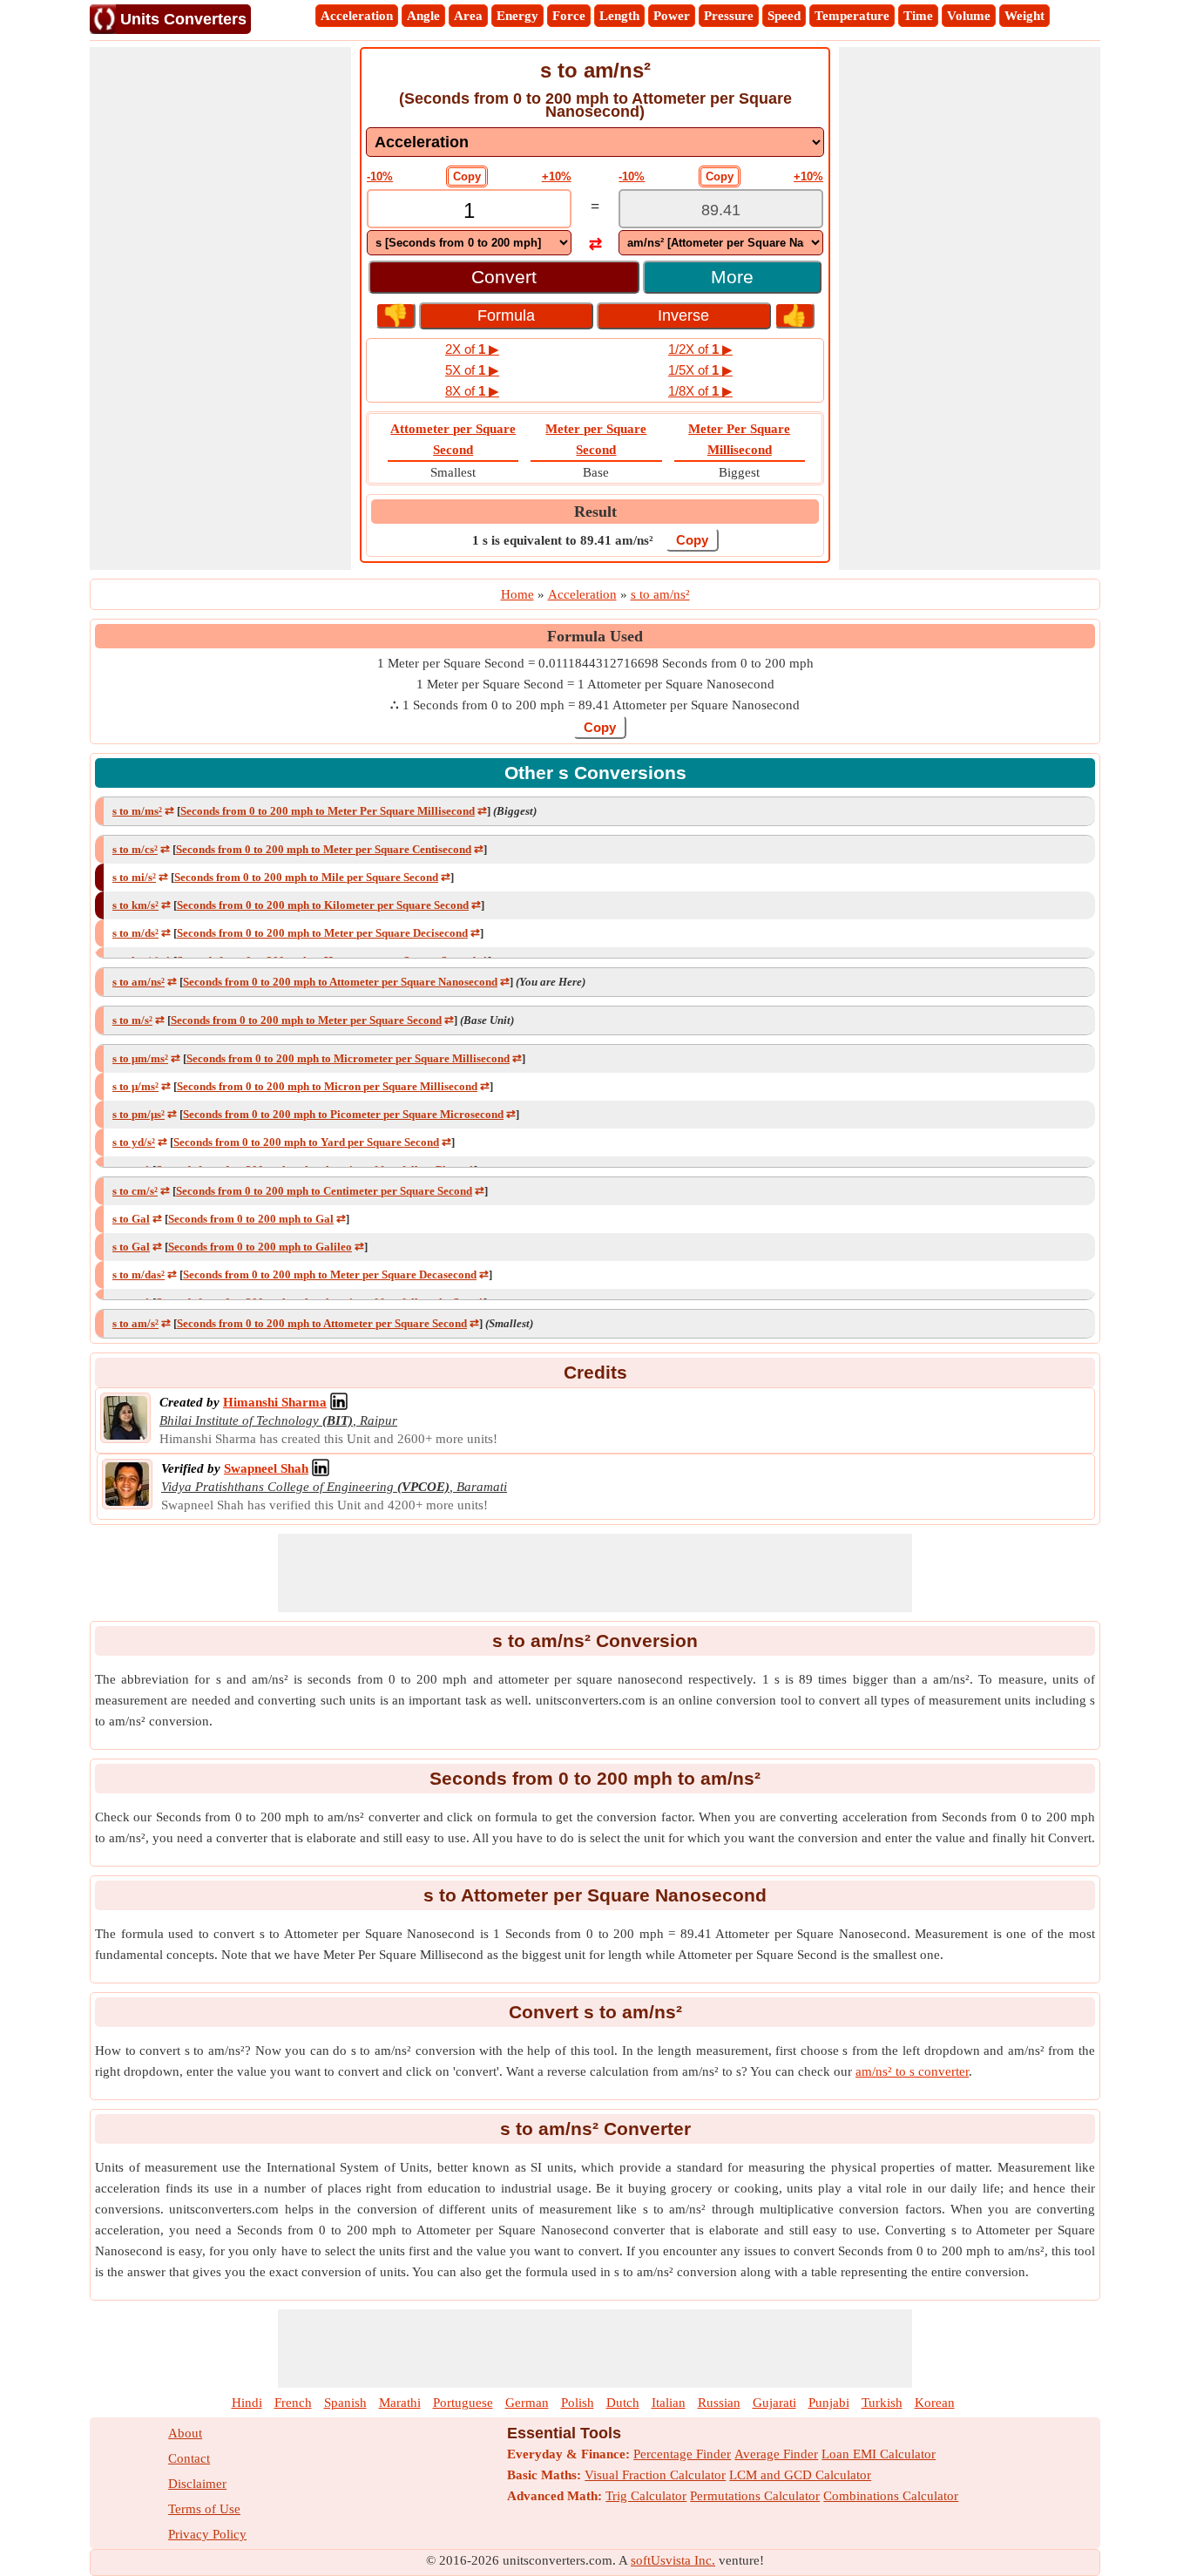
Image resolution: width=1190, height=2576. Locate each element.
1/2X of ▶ (700, 349)
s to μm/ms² (140, 1058)
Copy (467, 176)
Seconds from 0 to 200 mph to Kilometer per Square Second (323, 905)
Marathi (400, 2403)
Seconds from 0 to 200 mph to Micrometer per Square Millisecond (348, 1058)
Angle (423, 16)
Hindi (247, 2403)
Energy (517, 16)
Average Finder (776, 2454)
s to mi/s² (134, 877)
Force (569, 16)
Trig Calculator (646, 2496)
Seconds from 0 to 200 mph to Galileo (260, 1247)
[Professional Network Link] (339, 1402)
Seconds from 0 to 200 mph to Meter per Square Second (306, 1020)
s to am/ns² (139, 982)
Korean (935, 2403)
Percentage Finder (682, 2454)
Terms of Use (204, 2509)
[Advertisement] (220, 308)
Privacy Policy (207, 2534)
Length (619, 16)
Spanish (345, 2403)
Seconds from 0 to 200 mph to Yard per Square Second (306, 1142)
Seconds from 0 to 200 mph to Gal (251, 1219)
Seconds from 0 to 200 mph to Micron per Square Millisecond (327, 1086)
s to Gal (131, 1219)
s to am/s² (135, 1323)
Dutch (623, 2403)
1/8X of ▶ (700, 391)
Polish (578, 2403)
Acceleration (357, 16)
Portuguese (463, 2403)
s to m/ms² (137, 811)
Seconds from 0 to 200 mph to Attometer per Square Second (322, 1323)
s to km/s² (135, 905)
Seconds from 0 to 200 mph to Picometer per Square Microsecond (343, 1114)
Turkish (882, 2403)
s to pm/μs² (139, 1114)
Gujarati (774, 2403)
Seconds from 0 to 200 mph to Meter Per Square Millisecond (328, 811)
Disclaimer (197, 2484)
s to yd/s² (134, 1142)
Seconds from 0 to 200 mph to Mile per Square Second (306, 877)
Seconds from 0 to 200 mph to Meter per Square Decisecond (322, 933)
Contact (189, 2458)
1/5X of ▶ (700, 370)
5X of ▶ (472, 370)
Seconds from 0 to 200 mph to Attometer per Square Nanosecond (340, 982)
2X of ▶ (472, 349)
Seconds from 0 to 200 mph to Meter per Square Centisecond (324, 849)
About (185, 2433)
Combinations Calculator (891, 2496)
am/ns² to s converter (912, 2071)
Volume (969, 16)
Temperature (852, 16)
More (732, 277)
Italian (669, 2403)
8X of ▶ (472, 391)
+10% (557, 176)
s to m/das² (139, 1274)
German (527, 2403)
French (293, 2403)
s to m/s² (132, 1020)
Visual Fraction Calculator (655, 2475)
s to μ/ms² (135, 1086)
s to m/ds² (135, 933)
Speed (784, 16)
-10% (380, 176)
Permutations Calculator (755, 2496)
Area (468, 16)
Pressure (729, 16)
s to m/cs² (135, 849)
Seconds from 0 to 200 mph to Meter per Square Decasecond (330, 1274)
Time (918, 16)
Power (672, 16)
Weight (1024, 16)
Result (595, 512)
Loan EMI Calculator (879, 2454)
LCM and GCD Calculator (800, 2475)
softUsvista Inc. (673, 2560)
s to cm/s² (135, 1191)
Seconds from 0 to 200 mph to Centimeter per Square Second (324, 1191)
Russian (719, 2403)
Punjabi (829, 2403)
